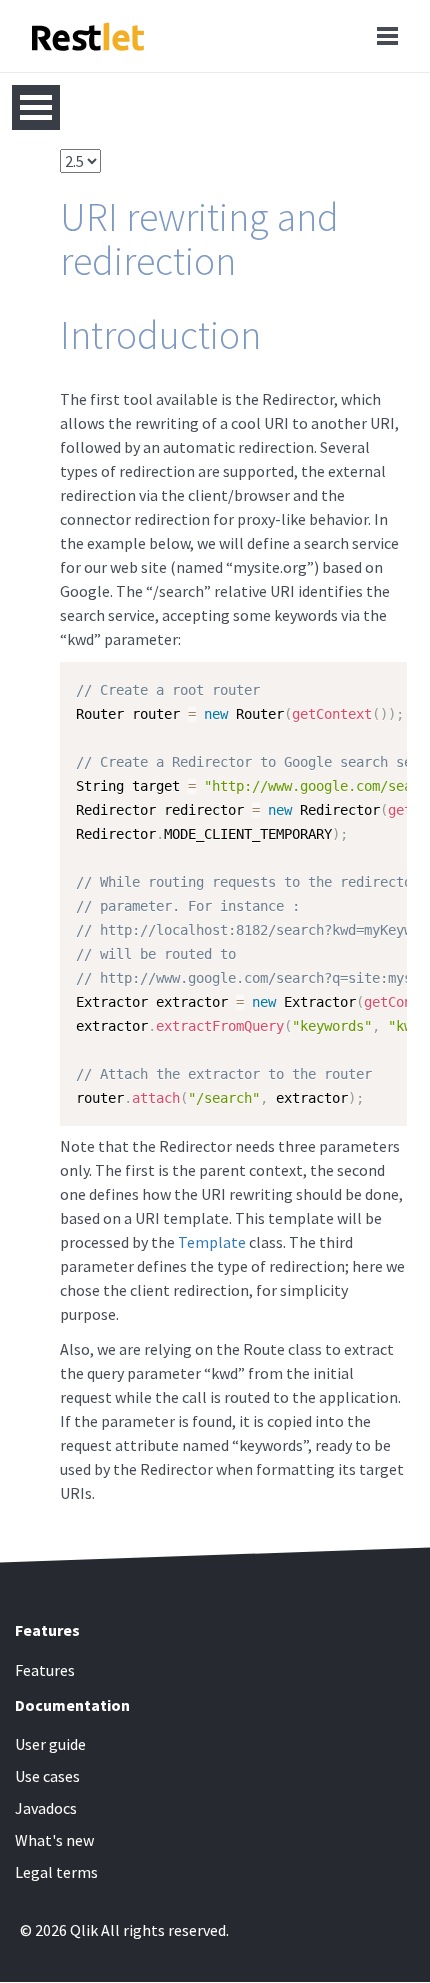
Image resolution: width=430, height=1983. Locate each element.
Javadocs (46, 1808)
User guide (50, 1744)
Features (45, 1670)
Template (212, 1242)
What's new (54, 1840)
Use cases (47, 1776)
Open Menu (36, 107)
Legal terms (56, 1872)
